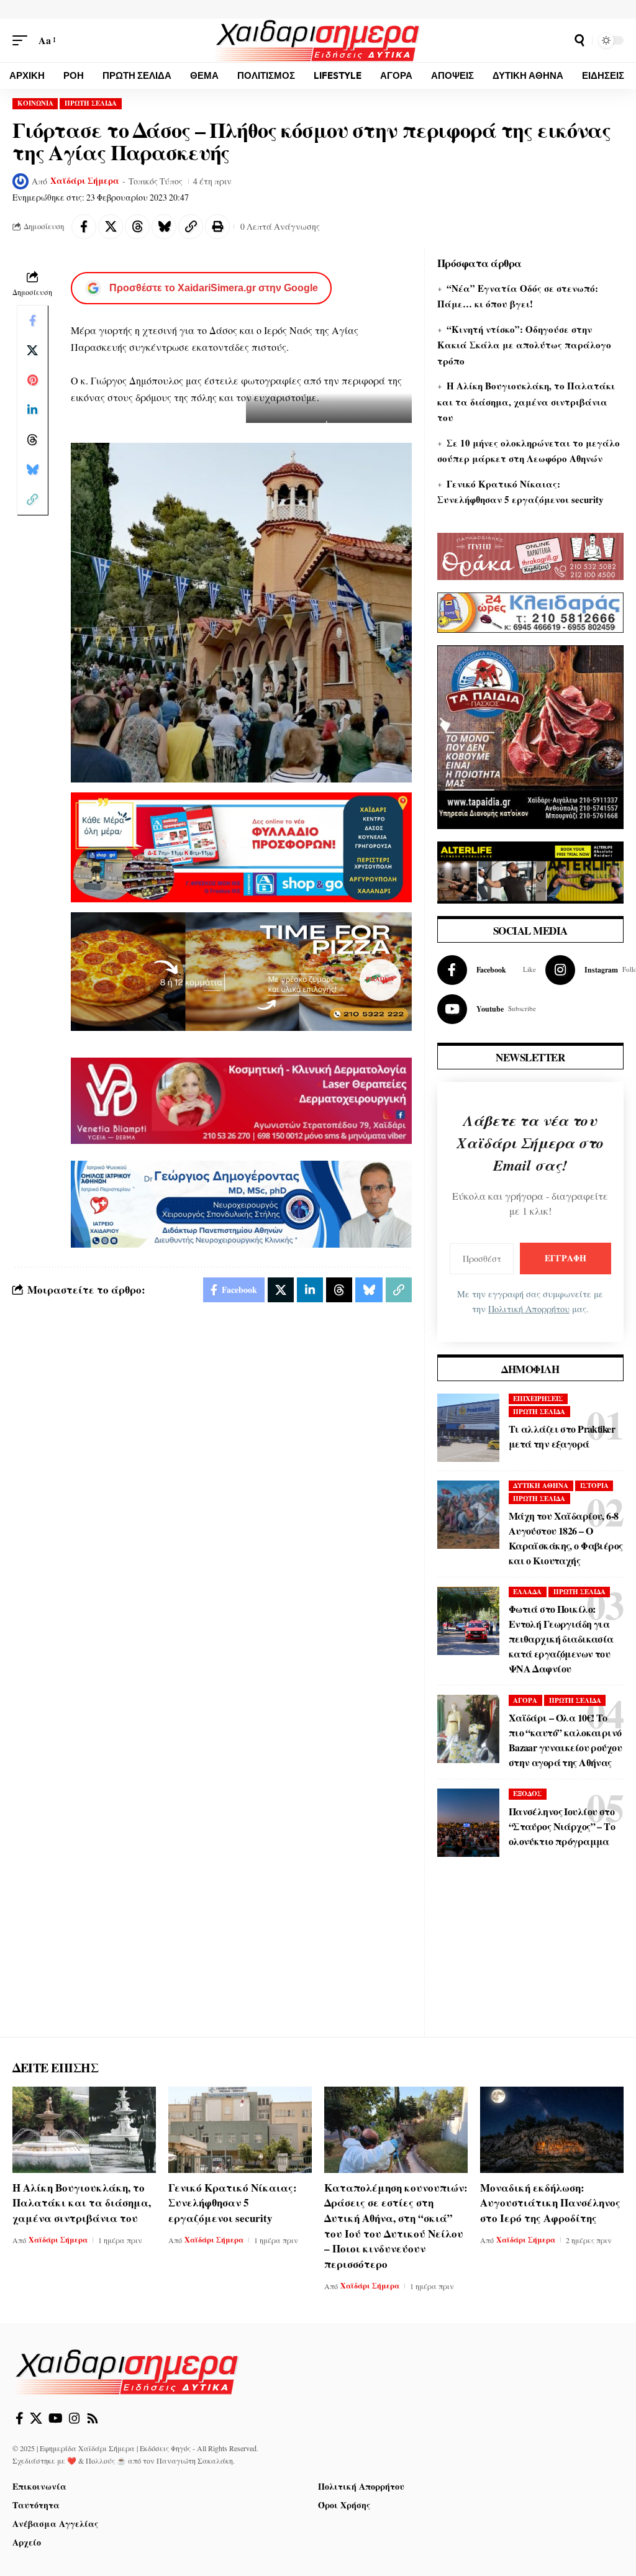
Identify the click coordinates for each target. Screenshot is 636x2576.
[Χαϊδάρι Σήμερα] (318, 40)
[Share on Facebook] (84, 227)
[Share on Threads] (137, 227)
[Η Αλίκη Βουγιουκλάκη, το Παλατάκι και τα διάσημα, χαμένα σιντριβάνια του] (84, 2130)
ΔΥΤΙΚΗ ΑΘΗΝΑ (541, 1485)
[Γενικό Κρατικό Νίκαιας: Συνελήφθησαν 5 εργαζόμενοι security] (240, 2130)
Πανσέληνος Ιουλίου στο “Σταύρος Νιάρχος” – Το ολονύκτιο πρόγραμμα (562, 1826)
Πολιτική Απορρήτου (529, 1309)
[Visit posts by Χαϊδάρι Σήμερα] (20, 181)
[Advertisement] (530, 1959)
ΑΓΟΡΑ (525, 1700)
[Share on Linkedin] (32, 410)
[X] (36, 2418)
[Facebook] (487, 970)
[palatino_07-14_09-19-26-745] (241, 970)
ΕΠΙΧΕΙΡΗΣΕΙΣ (538, 1399)
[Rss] (93, 2418)
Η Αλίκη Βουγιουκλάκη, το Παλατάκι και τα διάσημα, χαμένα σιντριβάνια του (526, 401)
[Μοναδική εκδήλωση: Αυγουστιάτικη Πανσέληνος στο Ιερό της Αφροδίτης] (552, 2130)
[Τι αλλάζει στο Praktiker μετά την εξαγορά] (468, 1428)
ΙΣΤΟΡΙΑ (594, 1485)
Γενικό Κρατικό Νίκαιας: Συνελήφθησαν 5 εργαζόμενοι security (233, 2203)
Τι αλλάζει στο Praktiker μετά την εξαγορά (562, 1436)
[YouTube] (56, 2418)
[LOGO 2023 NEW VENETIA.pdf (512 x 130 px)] (241, 1099)
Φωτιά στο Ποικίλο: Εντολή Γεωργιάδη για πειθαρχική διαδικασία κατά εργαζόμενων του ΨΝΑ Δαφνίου (561, 1639)
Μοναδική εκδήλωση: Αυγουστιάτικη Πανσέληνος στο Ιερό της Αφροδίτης (550, 2203)
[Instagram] (75, 2418)
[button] (23, 40)
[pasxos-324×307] (530, 735)
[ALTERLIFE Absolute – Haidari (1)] (530, 870)
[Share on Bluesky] (164, 227)
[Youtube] (487, 1009)
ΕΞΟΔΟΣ (527, 1794)
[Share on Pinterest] (32, 380)
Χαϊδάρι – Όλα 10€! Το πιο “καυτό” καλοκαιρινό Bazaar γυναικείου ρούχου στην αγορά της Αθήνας (565, 1740)
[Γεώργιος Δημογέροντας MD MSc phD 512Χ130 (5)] (241, 1203)
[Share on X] (111, 227)
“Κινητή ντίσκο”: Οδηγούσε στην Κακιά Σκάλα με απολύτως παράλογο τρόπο (524, 345)
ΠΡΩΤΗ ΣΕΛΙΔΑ (91, 103)
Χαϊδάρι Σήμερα (85, 181)
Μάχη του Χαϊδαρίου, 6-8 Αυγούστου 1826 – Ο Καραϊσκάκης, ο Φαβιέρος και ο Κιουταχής (566, 1538)
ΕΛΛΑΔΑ (527, 1592)
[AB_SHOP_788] (241, 846)
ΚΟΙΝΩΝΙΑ (35, 103)
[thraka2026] (530, 554)
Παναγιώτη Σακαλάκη (195, 2460)
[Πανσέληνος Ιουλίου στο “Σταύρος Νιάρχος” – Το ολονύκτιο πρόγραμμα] (468, 1823)
